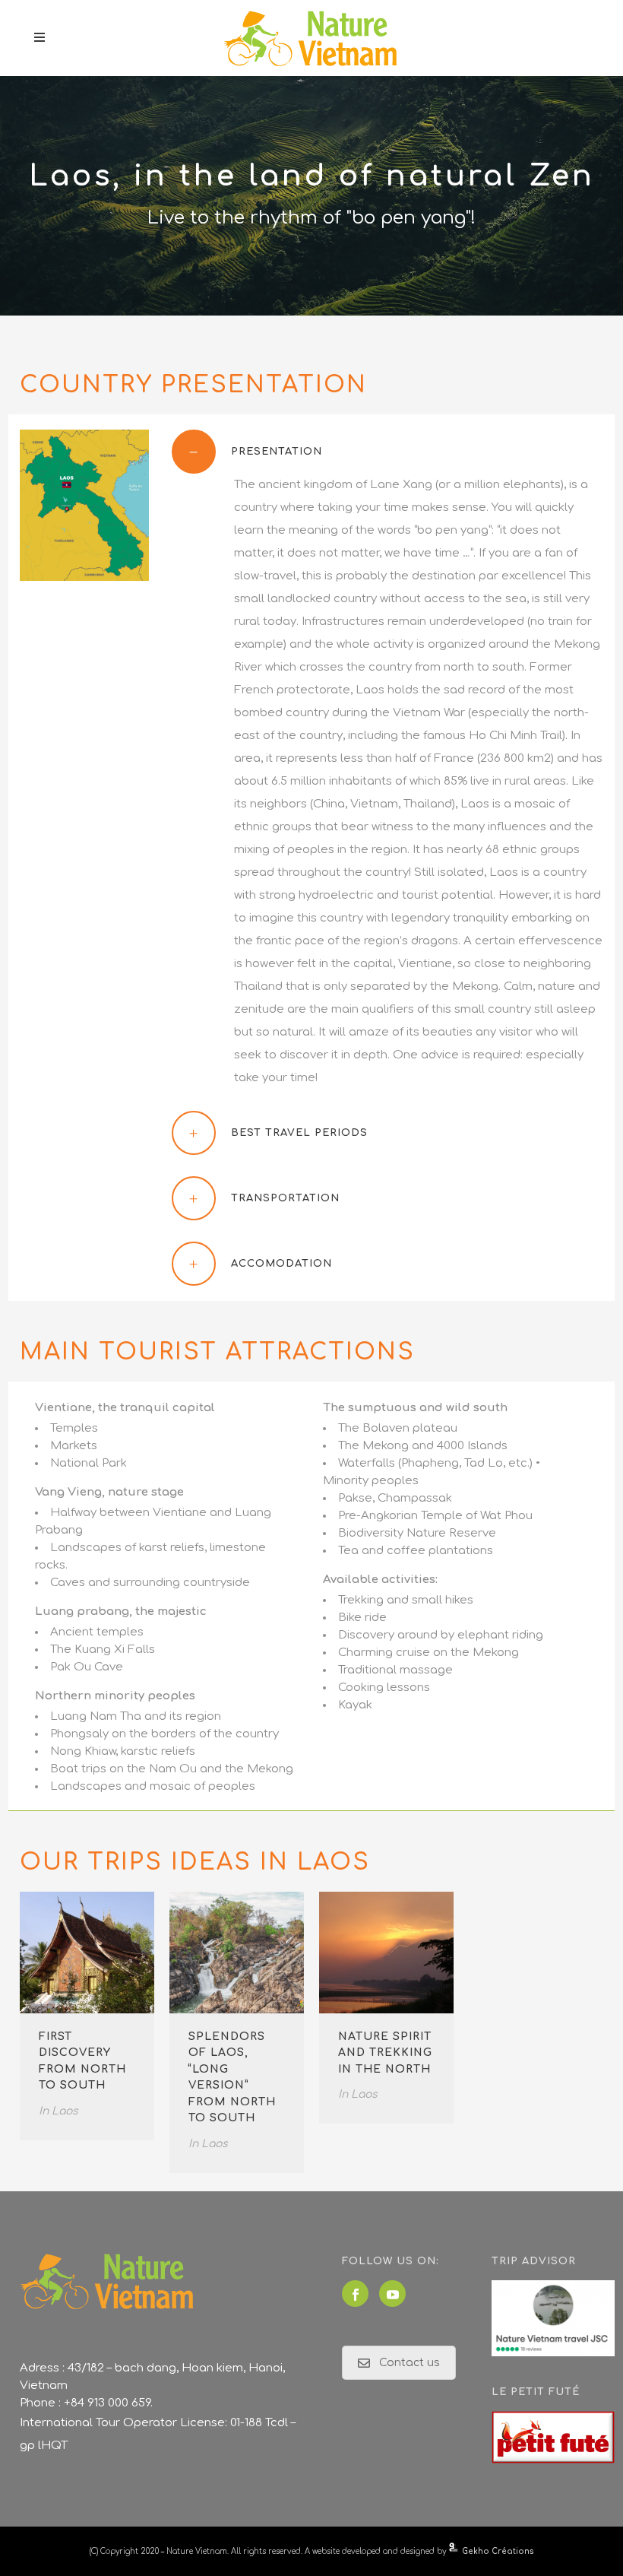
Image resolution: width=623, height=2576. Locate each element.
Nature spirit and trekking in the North (385, 2053)
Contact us (410, 2363)
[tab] (388, 452)
